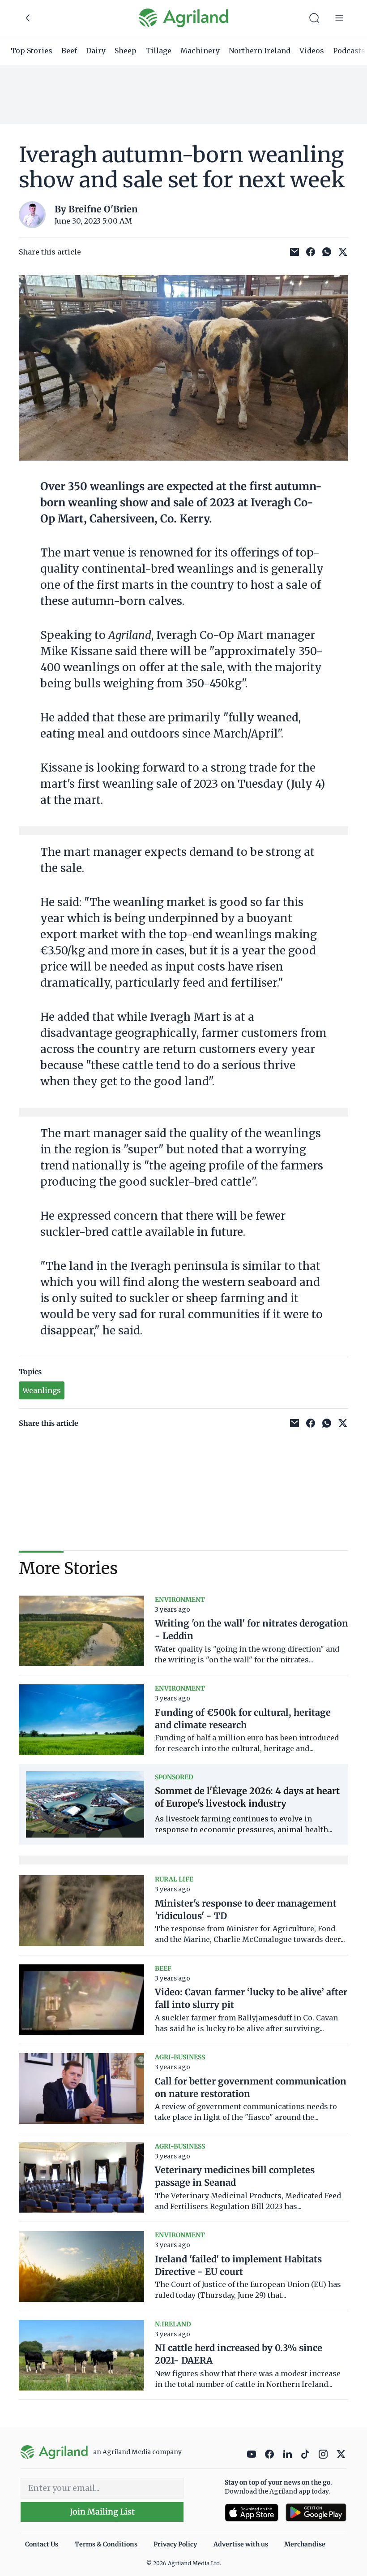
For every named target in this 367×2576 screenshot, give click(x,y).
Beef (69, 51)
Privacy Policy (175, 2544)
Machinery (200, 51)
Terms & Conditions (106, 2544)
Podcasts (349, 51)
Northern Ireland (260, 51)
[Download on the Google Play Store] (316, 2513)
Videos (312, 51)
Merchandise (305, 2544)
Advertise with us (241, 2544)
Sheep (126, 51)
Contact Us (42, 2544)
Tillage (158, 51)
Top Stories (32, 51)
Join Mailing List (102, 2512)
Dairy (96, 51)
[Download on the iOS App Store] (252, 2513)
